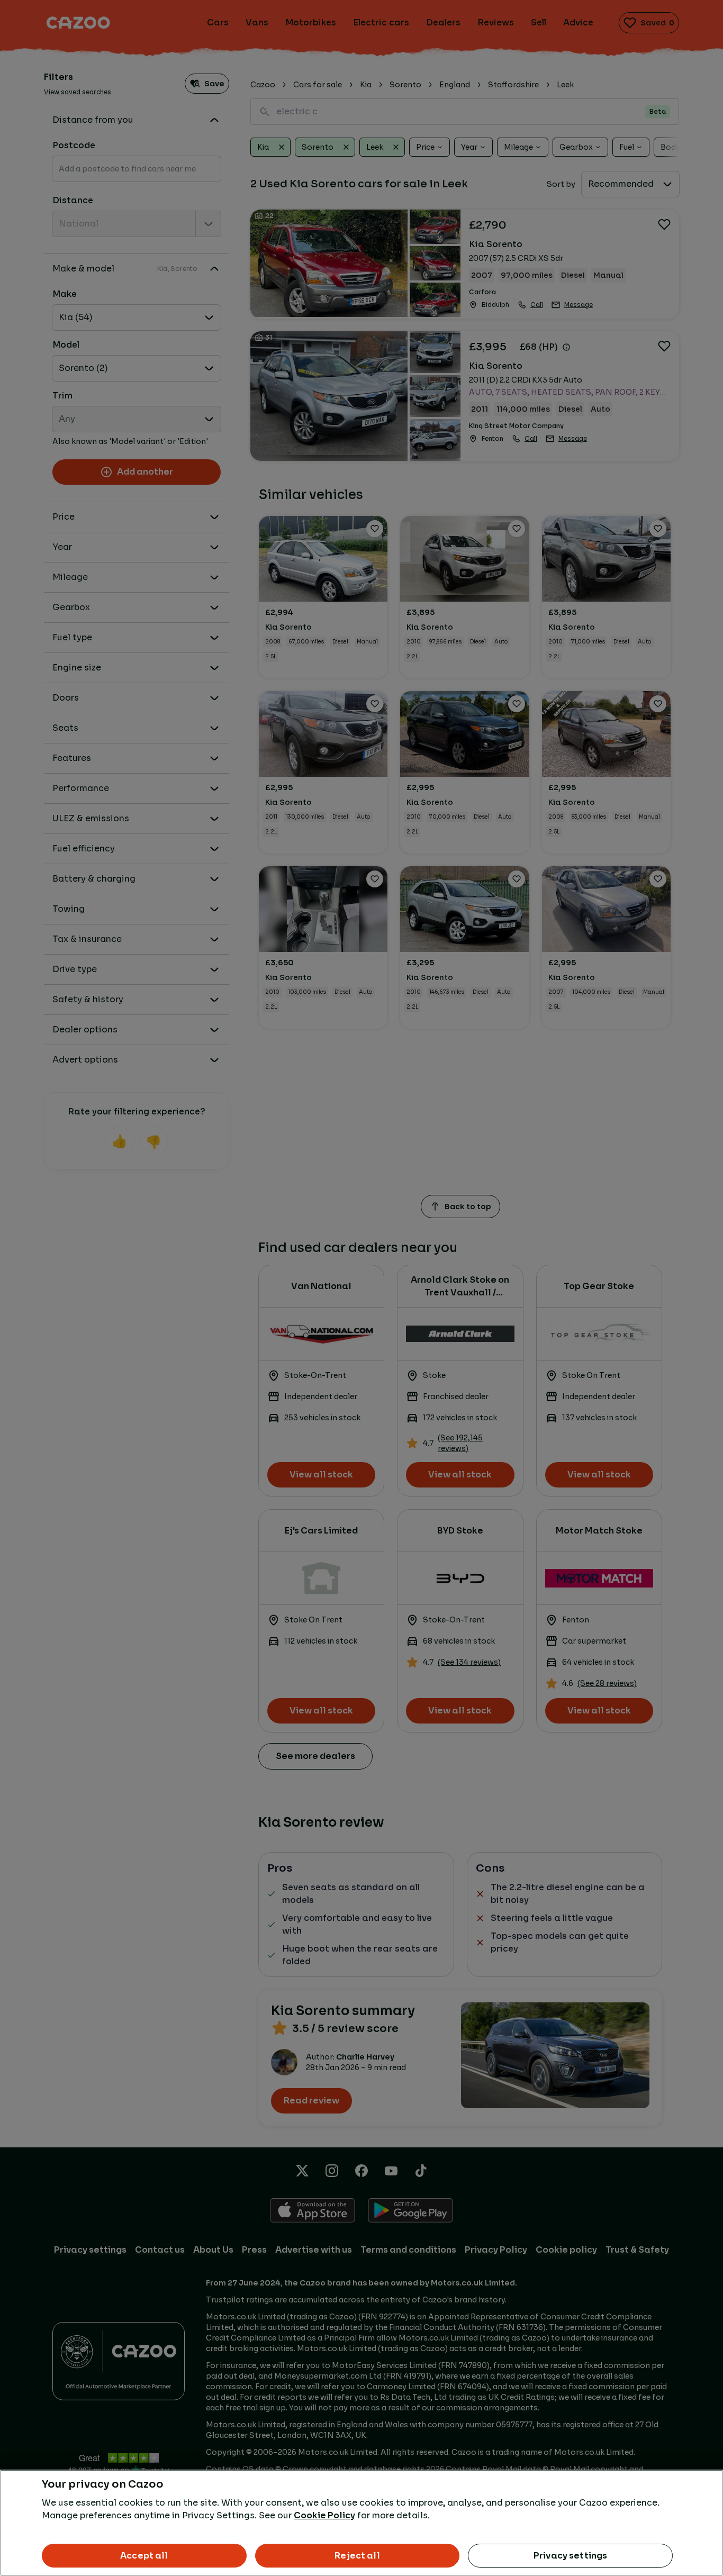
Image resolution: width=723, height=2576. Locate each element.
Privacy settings (571, 2556)
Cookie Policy (324, 2515)
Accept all (144, 2556)
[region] (361, 2523)
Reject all (357, 2556)
